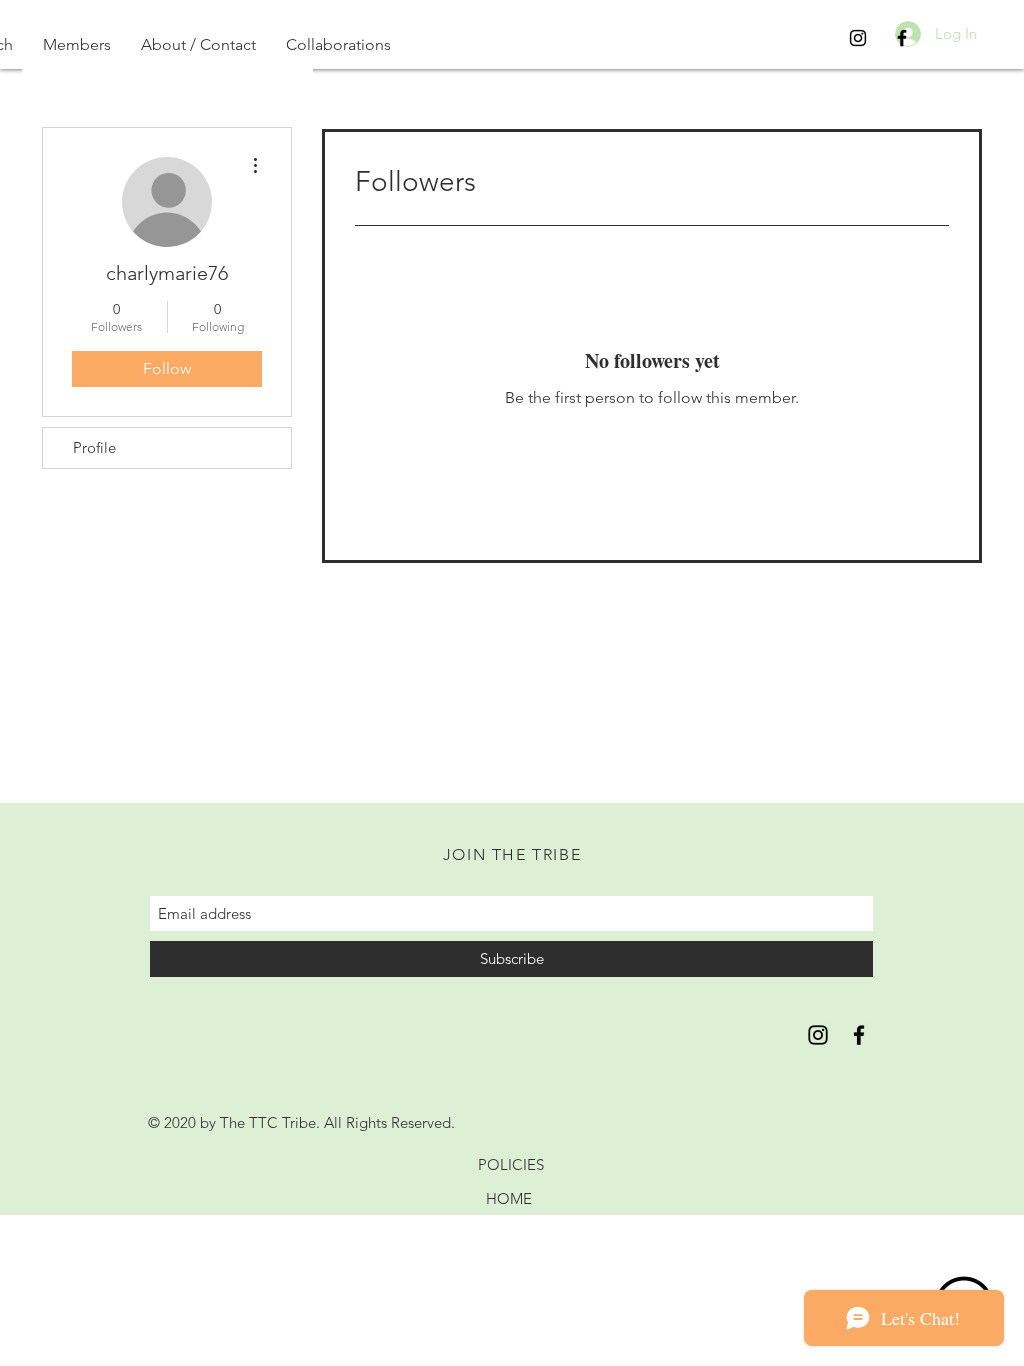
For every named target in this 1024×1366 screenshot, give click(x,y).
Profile (94, 447)
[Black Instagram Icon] (858, 38)
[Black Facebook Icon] (902, 38)
